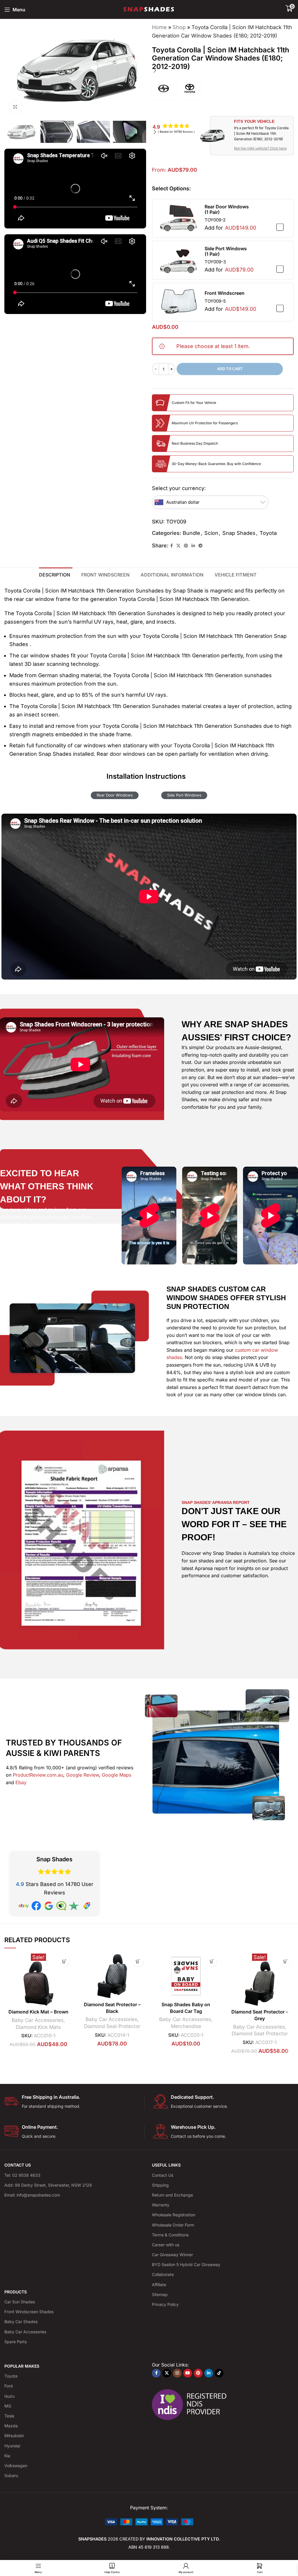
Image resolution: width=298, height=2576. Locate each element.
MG (8, 2406)
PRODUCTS (16, 2292)
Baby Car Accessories (38, 2020)
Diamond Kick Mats (38, 2027)
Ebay (21, 1782)
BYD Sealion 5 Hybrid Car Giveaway (186, 2264)
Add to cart (230, 369)
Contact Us (163, 2175)
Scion (211, 533)
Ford (9, 2386)
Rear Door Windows (115, 795)
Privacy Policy (165, 2304)
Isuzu (9, 2396)
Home (159, 27)
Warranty (161, 2205)
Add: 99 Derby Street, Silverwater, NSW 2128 (48, 2185)
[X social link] (178, 546)
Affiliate (159, 2285)
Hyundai (12, 2446)
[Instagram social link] (177, 2373)
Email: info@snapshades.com (32, 2195)
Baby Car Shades (21, 2322)
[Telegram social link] (201, 546)
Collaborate (163, 2274)
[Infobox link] (74, 2102)
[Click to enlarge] (15, 107)
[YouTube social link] (188, 2373)
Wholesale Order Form (173, 2225)
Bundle (191, 533)
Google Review (83, 1775)
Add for (230, 228)
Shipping (160, 2185)
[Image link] (149, 2521)
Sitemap (160, 2294)
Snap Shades (239, 533)
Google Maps (117, 1775)
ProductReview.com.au (38, 1775)
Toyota (268, 533)
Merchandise (186, 2026)
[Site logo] (149, 9)
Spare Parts (16, 2342)
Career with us (166, 2245)
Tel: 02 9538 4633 (22, 2175)
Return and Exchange (172, 2195)
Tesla (9, 2416)
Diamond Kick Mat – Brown (38, 2012)
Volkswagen (16, 2466)
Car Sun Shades (20, 2302)
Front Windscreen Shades (29, 2312)
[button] (155, 70)
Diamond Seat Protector (112, 2026)
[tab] (56, 574)
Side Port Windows (184, 795)
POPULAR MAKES (22, 2366)
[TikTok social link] (219, 2373)
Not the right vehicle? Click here (260, 148)
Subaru (11, 2475)
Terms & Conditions (170, 2235)
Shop (179, 27)
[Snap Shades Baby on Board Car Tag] (186, 1976)
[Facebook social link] (172, 546)
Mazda (11, 2426)
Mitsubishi (14, 2436)
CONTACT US (18, 2165)
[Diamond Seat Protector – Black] (112, 1976)
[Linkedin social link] (193, 546)
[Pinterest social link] (186, 546)
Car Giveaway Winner (172, 2255)
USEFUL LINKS (166, 2165)
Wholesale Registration (174, 2215)
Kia (7, 2456)
